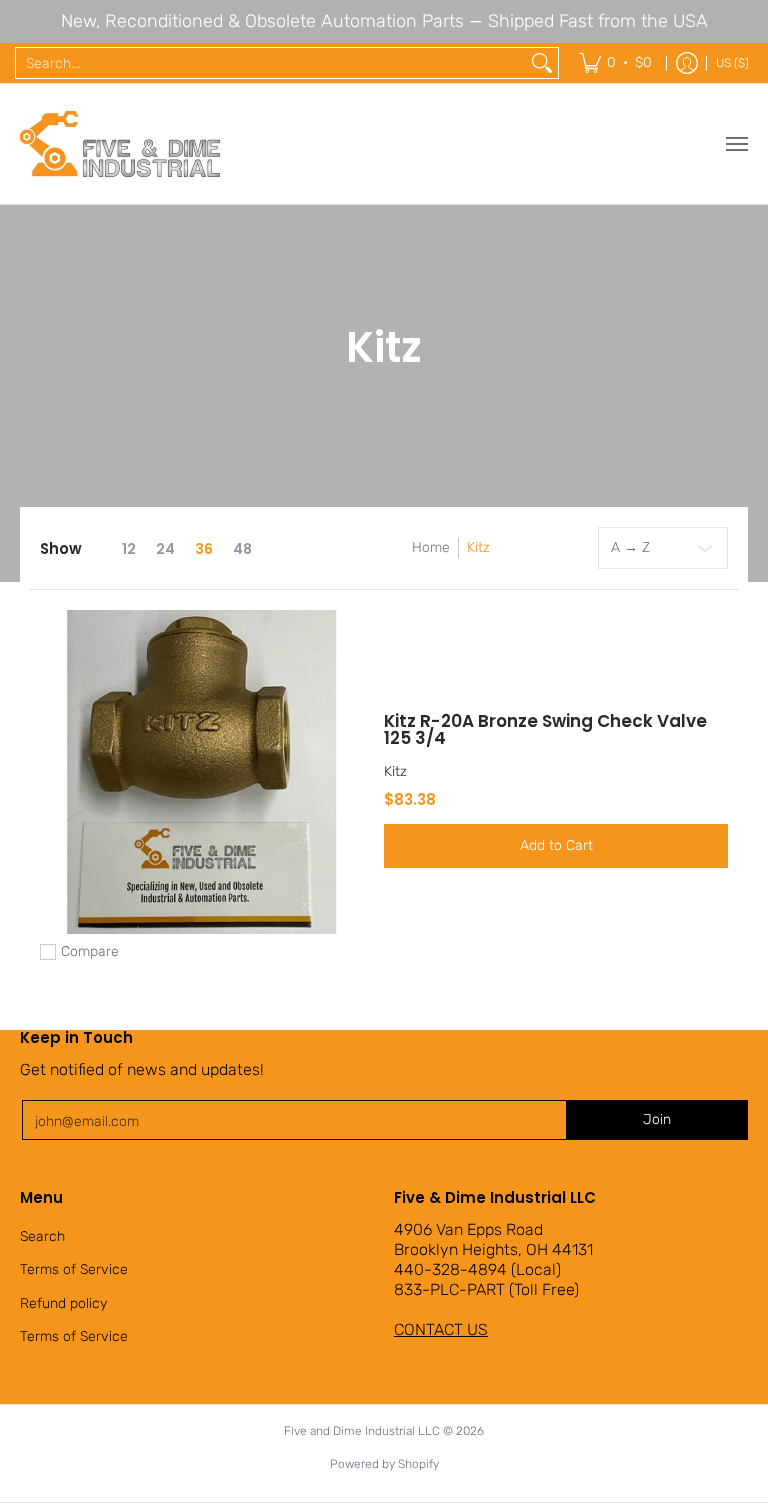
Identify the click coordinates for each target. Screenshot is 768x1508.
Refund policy (63, 1303)
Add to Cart (556, 845)
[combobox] (271, 63)
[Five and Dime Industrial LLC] (120, 144)
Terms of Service (74, 1269)
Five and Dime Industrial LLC (362, 1431)
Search (42, 1236)
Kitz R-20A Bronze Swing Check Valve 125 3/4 (545, 729)
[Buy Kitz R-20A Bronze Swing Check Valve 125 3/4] (202, 772)
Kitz (478, 547)
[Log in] (687, 63)
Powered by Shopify (384, 1464)
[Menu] (736, 144)
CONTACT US (441, 1329)
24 (165, 549)
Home (431, 547)
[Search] (542, 63)
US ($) (732, 63)
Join (657, 1119)
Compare (90, 952)
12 (129, 549)
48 (242, 549)
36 (204, 549)
